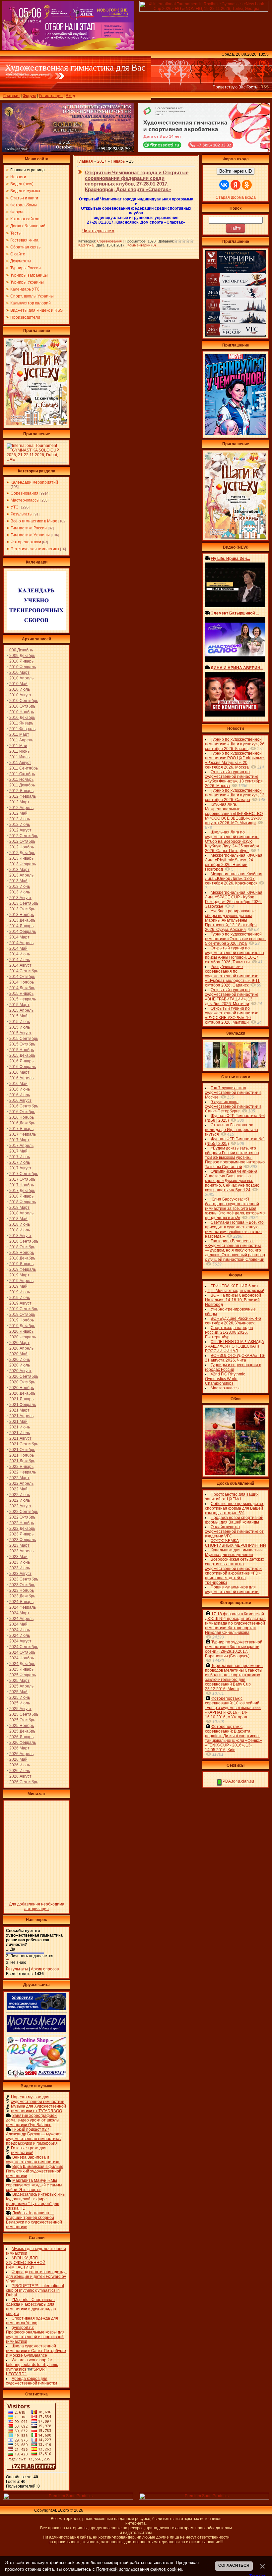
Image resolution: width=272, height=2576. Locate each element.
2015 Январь (21, 993)
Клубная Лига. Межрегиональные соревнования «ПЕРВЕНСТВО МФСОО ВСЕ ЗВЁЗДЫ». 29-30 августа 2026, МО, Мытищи (234, 814)
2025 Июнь (20, 1697)
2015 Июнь (20, 1022)
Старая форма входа (236, 197)
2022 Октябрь (22, 1517)
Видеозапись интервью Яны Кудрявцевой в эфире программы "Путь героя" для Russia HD (36, 2201)
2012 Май (18, 813)
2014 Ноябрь (22, 982)
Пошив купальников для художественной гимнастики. (232, 1589)
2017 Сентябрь (24, 1174)
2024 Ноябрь (22, 1658)
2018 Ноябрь (22, 1253)
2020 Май (18, 1354)
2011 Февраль (22, 729)
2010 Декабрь (22, 718)
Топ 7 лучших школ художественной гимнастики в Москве (233, 1093)
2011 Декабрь (22, 785)
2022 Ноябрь (22, 1523)
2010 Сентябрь (24, 701)
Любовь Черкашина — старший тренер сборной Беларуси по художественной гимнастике (34, 2220)
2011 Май (18, 746)
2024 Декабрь (22, 1664)
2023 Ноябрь (22, 1590)
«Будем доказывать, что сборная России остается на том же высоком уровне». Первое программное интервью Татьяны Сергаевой (235, 1157)
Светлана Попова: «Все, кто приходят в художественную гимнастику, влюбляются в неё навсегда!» (234, 1229)
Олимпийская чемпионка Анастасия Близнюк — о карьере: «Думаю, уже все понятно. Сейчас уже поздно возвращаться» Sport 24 (232, 1181)
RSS (265, 87)
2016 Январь (21, 1061)
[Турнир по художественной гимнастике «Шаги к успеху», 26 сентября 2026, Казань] (236, 537)
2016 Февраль (23, 1067)
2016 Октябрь (22, 1112)
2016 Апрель (21, 1078)
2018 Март (19, 1207)
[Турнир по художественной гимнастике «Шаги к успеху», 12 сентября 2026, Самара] (36, 424)
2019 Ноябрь (22, 1320)
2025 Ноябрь (22, 1726)
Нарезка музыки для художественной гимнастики (38, 2099)
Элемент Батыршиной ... (235, 613)
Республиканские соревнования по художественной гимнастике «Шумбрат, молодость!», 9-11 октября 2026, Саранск (232, 976)
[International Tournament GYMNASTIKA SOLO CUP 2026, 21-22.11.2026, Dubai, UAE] (36, 461)
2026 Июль (20, 1771)
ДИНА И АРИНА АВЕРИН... (237, 668)
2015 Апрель (21, 1010)
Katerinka (86, 245)
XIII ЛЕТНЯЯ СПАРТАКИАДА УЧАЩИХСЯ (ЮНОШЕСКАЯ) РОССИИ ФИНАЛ (235, 1346)
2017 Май (18, 1151)
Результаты (22, 514)
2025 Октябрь (22, 1720)
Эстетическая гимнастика (35, 549)
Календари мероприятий (34, 482)
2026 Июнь (20, 1765)
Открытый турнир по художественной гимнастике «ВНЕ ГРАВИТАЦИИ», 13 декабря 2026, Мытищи (232, 997)
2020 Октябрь (22, 1382)
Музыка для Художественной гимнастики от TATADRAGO (38, 2109)
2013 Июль (20, 892)
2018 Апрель (21, 1213)
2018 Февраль (23, 1202)
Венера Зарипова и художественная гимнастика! (33, 2160)
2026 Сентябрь (24, 1782)
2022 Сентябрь (24, 1512)
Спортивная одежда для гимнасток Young (32, 2321)
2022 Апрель (21, 1483)
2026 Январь (21, 1737)
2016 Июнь (20, 1089)
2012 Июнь (20, 819)
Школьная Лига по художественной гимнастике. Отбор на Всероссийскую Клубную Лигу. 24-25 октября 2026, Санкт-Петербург (232, 841)
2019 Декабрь (22, 1326)
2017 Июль (20, 1162)
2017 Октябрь (22, 1179)
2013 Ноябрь (22, 915)
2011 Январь (21, 723)
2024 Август (20, 1641)
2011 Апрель (21, 740)
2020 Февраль (23, 1337)
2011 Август (20, 763)
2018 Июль (20, 1230)
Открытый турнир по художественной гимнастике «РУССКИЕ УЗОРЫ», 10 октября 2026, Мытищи (232, 1015)
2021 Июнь (20, 1427)
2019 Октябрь (22, 1315)
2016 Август (20, 1100)
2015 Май (18, 1016)
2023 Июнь (20, 1562)
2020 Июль (20, 1365)
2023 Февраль (23, 1540)
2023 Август (20, 1574)
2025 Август (20, 1709)
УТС (15, 507)
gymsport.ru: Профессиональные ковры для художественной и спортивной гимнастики (35, 2334)
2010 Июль (20, 689)
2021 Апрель (21, 1416)
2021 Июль (20, 1433)
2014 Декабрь (22, 988)
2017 (102, 161)
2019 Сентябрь (24, 1309)
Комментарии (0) (142, 245)
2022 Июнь (20, 1495)
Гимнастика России (29, 528)
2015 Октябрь (22, 1044)
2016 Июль (20, 1095)
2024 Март (19, 1613)
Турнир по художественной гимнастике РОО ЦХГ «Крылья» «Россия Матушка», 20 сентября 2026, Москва (235, 760)
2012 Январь (21, 791)
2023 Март (19, 1545)
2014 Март (19, 937)
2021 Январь (21, 1399)
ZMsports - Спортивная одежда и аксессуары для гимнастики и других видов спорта (31, 2307)
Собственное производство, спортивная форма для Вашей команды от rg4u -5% (235, 1508)
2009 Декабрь (22, 656)
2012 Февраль (23, 796)
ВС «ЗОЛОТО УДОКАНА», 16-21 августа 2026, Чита (235, 1358)
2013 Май (18, 881)
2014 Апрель (21, 943)
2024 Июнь (20, 1630)
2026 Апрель (21, 1754)
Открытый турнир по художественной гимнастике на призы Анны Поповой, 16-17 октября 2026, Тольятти (235, 955)
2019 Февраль (23, 1269)
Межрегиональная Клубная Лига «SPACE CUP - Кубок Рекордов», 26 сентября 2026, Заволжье (234, 899)
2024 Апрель (21, 1619)
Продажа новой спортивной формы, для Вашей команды (234, 1520)
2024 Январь (21, 1602)
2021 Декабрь (22, 1461)
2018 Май (18, 1219)
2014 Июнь (20, 954)
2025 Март (19, 1681)
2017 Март (19, 1140)
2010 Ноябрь (22, 712)
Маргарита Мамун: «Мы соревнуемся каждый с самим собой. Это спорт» (34, 2185)
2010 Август (20, 695)
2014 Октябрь (22, 977)
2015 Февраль (23, 999)
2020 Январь (21, 1331)
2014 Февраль (23, 932)
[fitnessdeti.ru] (204, 150)
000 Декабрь (21, 650)
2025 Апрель (21, 1686)
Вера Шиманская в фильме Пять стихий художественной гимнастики (35, 2171)
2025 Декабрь (22, 1731)
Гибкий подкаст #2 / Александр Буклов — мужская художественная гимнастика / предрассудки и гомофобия (34, 2136)
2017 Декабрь (22, 1191)
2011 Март (19, 734)
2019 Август (20, 1303)
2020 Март (19, 1343)
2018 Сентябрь (24, 1241)
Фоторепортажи (26, 542)
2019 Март (19, 1275)
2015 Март (19, 1005)
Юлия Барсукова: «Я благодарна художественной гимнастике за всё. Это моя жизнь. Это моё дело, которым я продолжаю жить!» (235, 1208)
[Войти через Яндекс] (236, 185)
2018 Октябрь (22, 1247)
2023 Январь (21, 1534)
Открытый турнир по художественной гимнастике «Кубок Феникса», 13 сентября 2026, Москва (234, 779)
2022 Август (20, 1506)
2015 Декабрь (22, 1055)
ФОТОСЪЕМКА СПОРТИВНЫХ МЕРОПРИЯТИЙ (236, 1543)
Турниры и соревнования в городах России (233, 1367)
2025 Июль (20, 1703)
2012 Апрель (21, 808)
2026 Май (18, 1759)
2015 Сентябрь (24, 1039)
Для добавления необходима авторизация (37, 1906)
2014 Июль (20, 960)
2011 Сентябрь (24, 768)
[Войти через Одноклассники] (247, 185)
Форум (29, 96)
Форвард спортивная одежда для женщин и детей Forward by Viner (36, 2277)
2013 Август (20, 898)
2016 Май (18, 1084)
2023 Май (18, 1557)
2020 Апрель (21, 1348)
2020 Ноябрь (22, 1388)
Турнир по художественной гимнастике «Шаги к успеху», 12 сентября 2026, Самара (235, 795)
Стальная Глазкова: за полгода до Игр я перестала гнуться (232, 1130)
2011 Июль (19, 757)
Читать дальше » (98, 231)
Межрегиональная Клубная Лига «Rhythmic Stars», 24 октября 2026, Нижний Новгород (234, 862)
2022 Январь (21, 1467)
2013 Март (19, 870)
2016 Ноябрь (22, 1117)
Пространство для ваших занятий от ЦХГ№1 (232, 1497)
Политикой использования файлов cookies (139, 2569)
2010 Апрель (21, 678)
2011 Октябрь (22, 774)
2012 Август (20, 830)
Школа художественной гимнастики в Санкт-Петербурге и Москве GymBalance (36, 2351)
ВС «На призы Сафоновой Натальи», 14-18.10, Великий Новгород (233, 1300)
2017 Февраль (23, 1134)
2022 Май (18, 1489)
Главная (11, 96)
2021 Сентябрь (24, 1444)
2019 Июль (20, 1298)
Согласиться (234, 2565)
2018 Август (20, 1236)
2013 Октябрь (22, 909)
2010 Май (18, 684)
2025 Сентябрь (24, 1714)
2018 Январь (21, 1196)
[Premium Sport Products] (68, 2498)
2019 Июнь (20, 1292)
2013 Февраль (23, 864)
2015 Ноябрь (22, 1050)
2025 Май (18, 1692)
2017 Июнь (20, 1157)
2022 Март (19, 1478)
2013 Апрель (21, 875)
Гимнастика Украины (30, 535)
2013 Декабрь (22, 920)
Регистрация (51, 96)
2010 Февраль (23, 667)
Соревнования (25, 493)
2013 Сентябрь (24, 903)
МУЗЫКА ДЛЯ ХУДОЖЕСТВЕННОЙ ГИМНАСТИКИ (26, 2263)
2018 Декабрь (22, 1258)
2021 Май (18, 1422)
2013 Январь (21, 858)
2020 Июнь (20, 1360)
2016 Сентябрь (24, 1106)
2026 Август (20, 1776)
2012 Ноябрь (22, 847)
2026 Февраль (23, 1743)
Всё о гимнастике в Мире (34, 521)
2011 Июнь (19, 751)
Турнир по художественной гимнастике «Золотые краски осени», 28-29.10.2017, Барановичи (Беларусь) (234, 1649)
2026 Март (19, 1748)
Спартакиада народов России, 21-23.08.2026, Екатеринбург (229, 1332)
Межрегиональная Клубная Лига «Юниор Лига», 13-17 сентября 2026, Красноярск (234, 879)
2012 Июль (20, 825)
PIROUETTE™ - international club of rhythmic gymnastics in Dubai (35, 2290)
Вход (70, 96)
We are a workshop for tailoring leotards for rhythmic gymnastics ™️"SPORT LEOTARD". (32, 2367)
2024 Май (18, 1624)
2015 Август (20, 1033)
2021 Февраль (23, 1405)
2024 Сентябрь (24, 1647)
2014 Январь (21, 926)
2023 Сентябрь (24, 1579)
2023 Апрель (21, 1551)
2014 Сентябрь (24, 971)
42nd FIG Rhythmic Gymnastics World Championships (225, 1379)
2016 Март (19, 1072)
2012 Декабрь (22, 853)
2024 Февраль (23, 1607)
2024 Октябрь (22, 1652)
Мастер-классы (25, 500)
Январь (118, 161)
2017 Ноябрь (22, 1185)
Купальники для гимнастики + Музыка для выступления (236, 1552)
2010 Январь (21, 661)
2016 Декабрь (22, 1123)
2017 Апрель (21, 1146)
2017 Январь (21, 1129)
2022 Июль (20, 1500)
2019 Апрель (21, 1281)
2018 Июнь (20, 1224)
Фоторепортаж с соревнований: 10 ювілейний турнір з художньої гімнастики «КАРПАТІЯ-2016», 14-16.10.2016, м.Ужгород (233, 1708)
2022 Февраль (23, 1472)
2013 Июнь (20, 886)
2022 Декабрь (22, 1529)
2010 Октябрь (22, 706)
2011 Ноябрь (21, 779)
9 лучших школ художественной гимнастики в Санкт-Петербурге (233, 1106)
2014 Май (18, 948)
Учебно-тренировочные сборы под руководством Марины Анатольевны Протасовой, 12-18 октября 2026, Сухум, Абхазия (231, 920)
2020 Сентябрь (24, 1376)
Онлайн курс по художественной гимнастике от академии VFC (234, 1531)
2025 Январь (21, 1669)
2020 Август (20, 1371)
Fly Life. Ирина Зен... (230, 559)
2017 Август (20, 1168)
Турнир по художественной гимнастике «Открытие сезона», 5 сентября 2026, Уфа (235, 939)
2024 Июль (20, 1636)
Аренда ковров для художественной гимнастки (32, 2381)
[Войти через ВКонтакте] (224, 185)
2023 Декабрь (22, 1596)
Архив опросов (45, 1969)
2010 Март (19, 672)
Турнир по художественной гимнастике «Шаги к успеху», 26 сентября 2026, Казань (235, 744)
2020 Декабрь (22, 1393)
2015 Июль (20, 1027)
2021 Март (19, 1410)
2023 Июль (20, 1568)
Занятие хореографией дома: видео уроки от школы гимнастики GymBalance (33, 2120)
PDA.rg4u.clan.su (238, 1781)
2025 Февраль (23, 1675)
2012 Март (19, 802)
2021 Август (20, 1438)
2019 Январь (21, 1264)
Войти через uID (236, 171)
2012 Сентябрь (24, 836)
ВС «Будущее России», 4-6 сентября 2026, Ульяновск (233, 1321)
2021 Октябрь (22, 1450)
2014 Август (20, 965)
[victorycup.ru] (236, 335)
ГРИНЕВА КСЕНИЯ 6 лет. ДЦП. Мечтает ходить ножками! (235, 1288)
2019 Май (18, 1286)
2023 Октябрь (22, 1585)
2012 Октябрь (22, 841)
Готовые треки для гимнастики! (29, 2150)
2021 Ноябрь (22, 1455)
